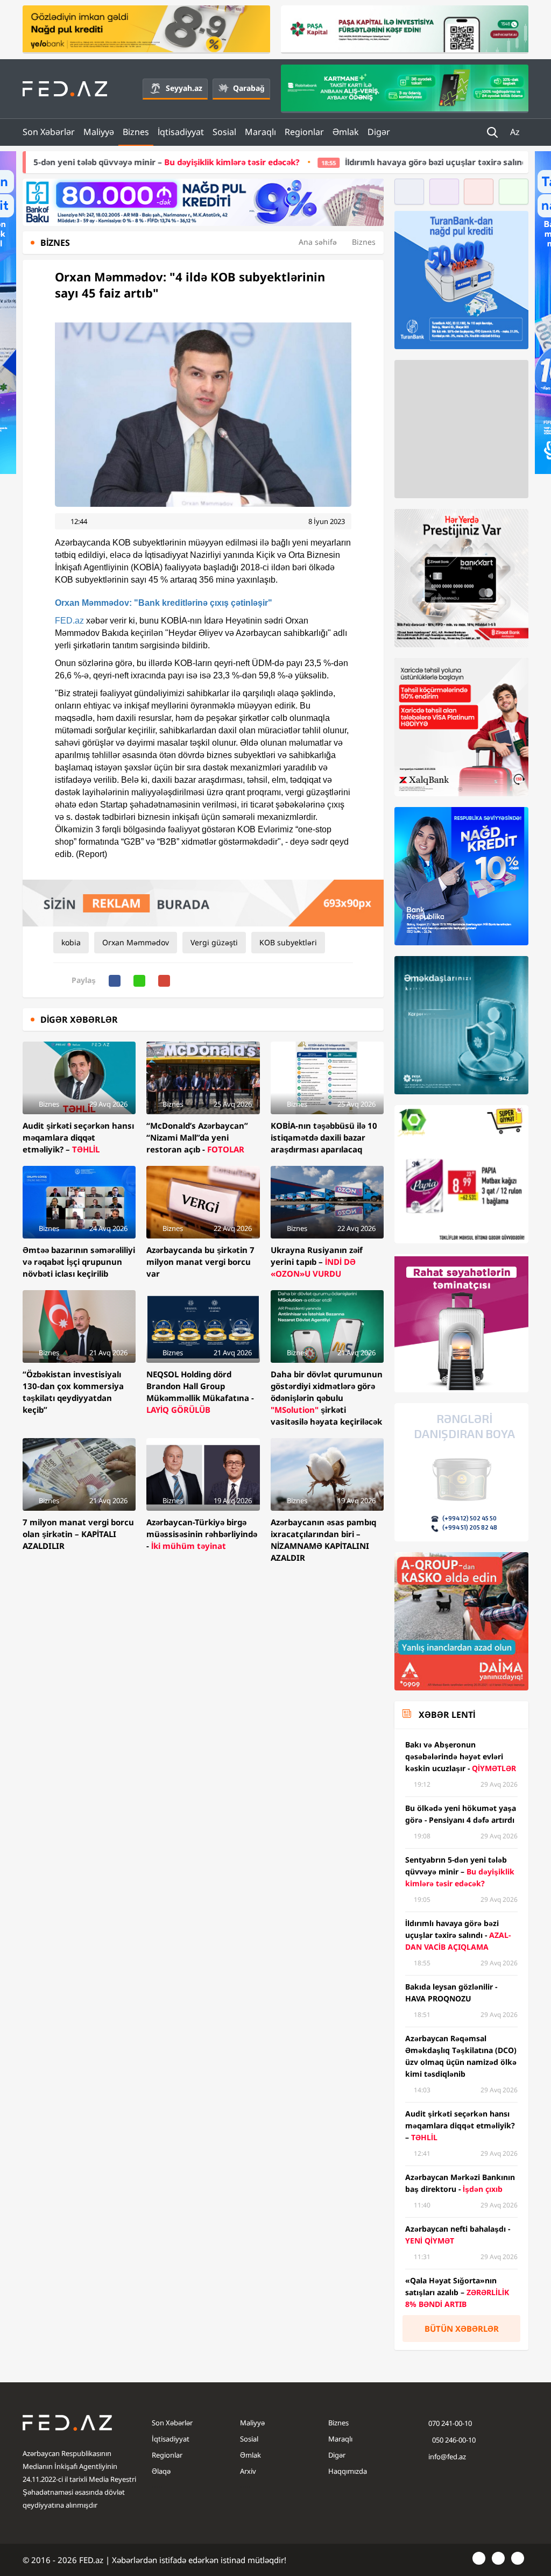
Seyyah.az (184, 88)
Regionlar (304, 132)
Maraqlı (260, 132)
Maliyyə (99, 132)
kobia (71, 942)
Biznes (136, 132)
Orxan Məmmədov (136, 942)
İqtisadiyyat (181, 132)
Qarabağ (249, 88)
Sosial (224, 132)
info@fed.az (447, 2457)
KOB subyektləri (288, 942)
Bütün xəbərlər (462, 2329)
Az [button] (516, 132)
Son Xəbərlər (49, 132)
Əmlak (346, 132)
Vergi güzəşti (214, 942)
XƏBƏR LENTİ (447, 1715)
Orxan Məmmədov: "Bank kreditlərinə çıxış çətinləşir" (164, 603)
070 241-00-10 (450, 2423)
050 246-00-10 (453, 2440)
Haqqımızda (348, 2471)
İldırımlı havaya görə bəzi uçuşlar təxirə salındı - (375, 162)
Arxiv (248, 2471)
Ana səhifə (318, 242)
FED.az (69, 621)
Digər (379, 132)
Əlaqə (161, 2471)
